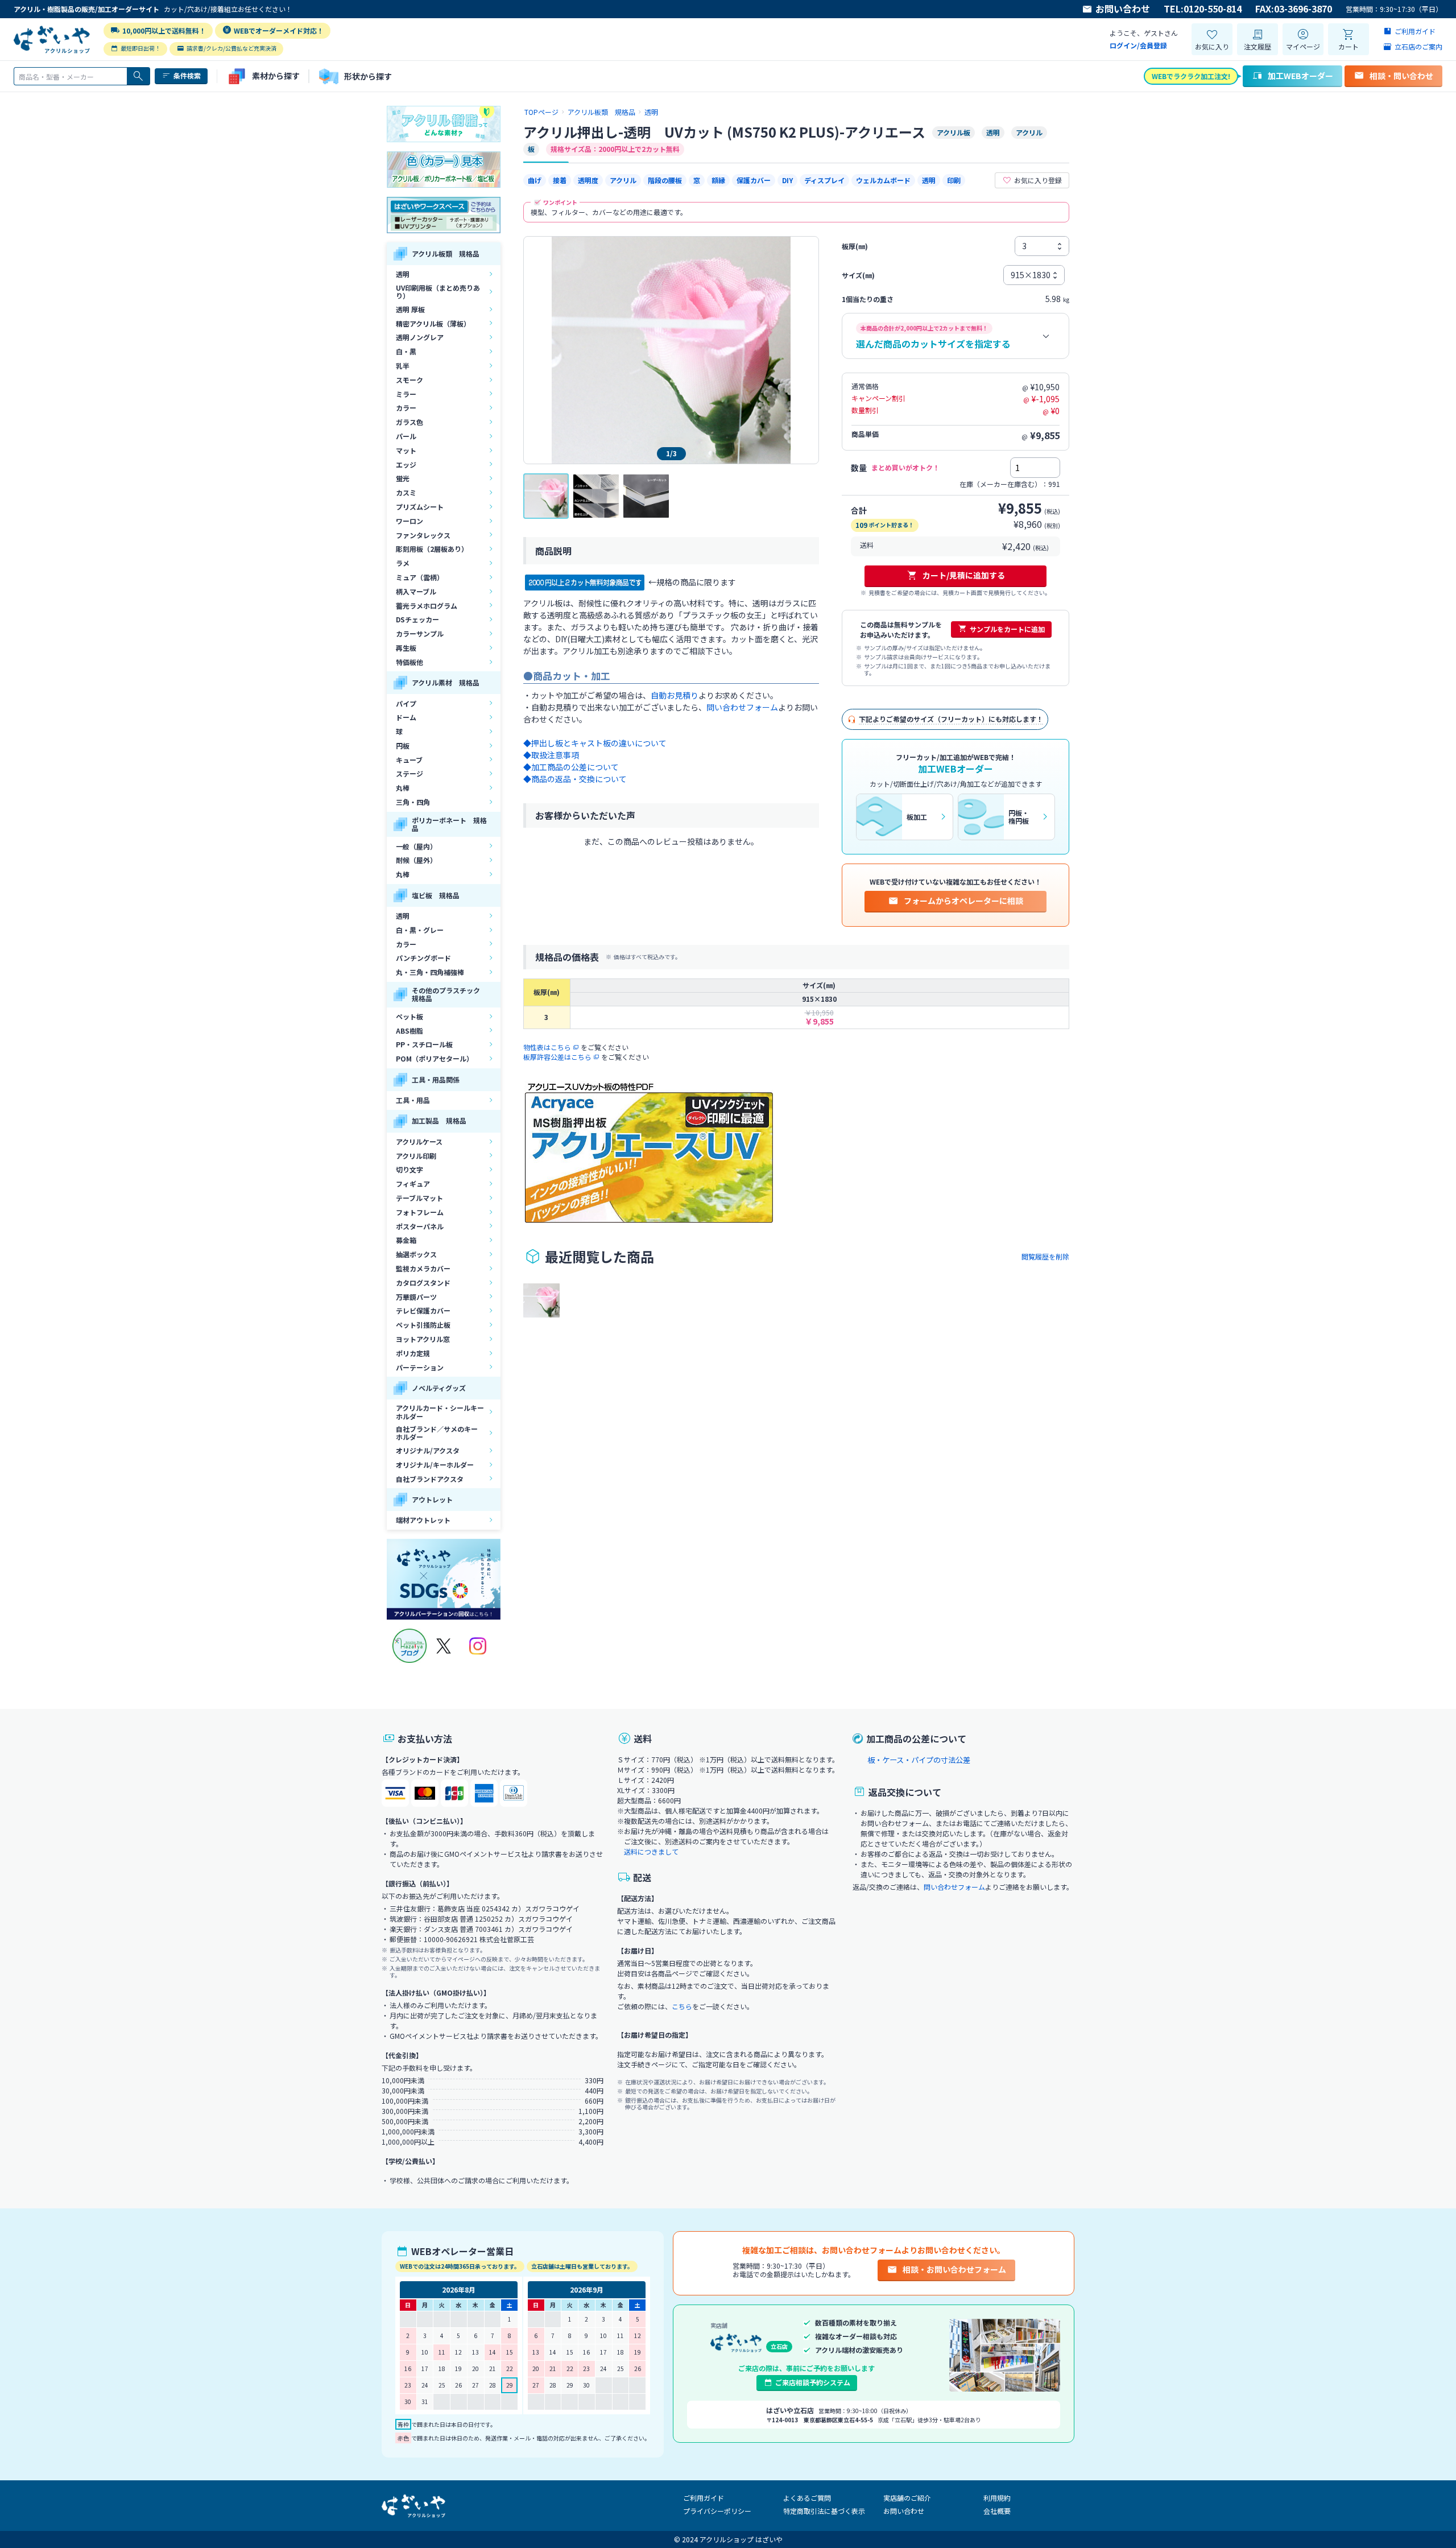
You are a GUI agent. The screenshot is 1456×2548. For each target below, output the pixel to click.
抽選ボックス (416, 1254)
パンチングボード (423, 958)
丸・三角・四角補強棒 (430, 972)
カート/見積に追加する (964, 575)
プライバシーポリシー (717, 2511)
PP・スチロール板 (424, 1044)
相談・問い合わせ (1401, 76)
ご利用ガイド (704, 2498)
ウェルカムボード (883, 180)
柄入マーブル (416, 591)
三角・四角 (413, 802)
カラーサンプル (420, 633)
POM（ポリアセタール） (435, 1058)
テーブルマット (419, 1198)
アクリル (623, 180)
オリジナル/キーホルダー (435, 1465)
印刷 (954, 180)
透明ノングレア (420, 337)
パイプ (406, 703)
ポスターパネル (420, 1226)
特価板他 (409, 662)
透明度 (588, 180)
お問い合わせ (1123, 9)
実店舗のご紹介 (907, 2498)
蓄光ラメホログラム (427, 606)
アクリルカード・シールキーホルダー (440, 1412)
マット (406, 450)
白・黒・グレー (420, 930)
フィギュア (413, 1184)
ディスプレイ (824, 180)
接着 (560, 180)
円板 (403, 746)
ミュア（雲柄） (420, 577)
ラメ (403, 563)
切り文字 (409, 1169)
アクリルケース (419, 1141)
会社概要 (997, 2511)
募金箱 (406, 1240)
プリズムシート (420, 507)
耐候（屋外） (416, 860)
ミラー (406, 394)
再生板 (406, 648)
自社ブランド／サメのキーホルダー (437, 1433)
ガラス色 (409, 422)
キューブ (409, 760)
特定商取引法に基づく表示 (824, 2511)
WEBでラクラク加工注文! (1191, 76)
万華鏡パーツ (416, 1297)
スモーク (409, 380)
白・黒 (406, 351)
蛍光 (403, 478)
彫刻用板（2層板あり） (432, 549)
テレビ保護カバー (423, 1310)
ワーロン (409, 521)
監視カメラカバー (423, 1268)
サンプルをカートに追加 (1007, 629)
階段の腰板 (665, 180)
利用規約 (997, 2498)
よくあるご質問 (807, 2498)
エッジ (406, 464)
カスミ (406, 492)
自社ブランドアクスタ (430, 1479)
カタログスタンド (423, 1283)
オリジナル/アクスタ (428, 1450)
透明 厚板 (410, 309)
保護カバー (754, 180)
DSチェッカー (417, 619)
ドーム (406, 717)
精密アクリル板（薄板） (433, 323)
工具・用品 (413, 1100)
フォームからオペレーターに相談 (963, 901)
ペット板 (409, 1016)
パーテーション (420, 1367)
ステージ (409, 773)
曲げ (535, 180)
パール (406, 436)
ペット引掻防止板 (423, 1325)
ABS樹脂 (409, 1031)
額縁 (718, 180)
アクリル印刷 (416, 1156)
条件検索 (187, 75)
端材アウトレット (423, 1520)
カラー (406, 408)
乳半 (403, 366)
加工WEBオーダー (1300, 76)
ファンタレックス (423, 535)
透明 (403, 274)
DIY (787, 180)
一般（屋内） (416, 846)
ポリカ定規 (413, 1353)
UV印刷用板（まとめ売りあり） (438, 292)
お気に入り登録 (1038, 180)
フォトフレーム (420, 1212)
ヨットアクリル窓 (423, 1339)
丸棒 (403, 788)
